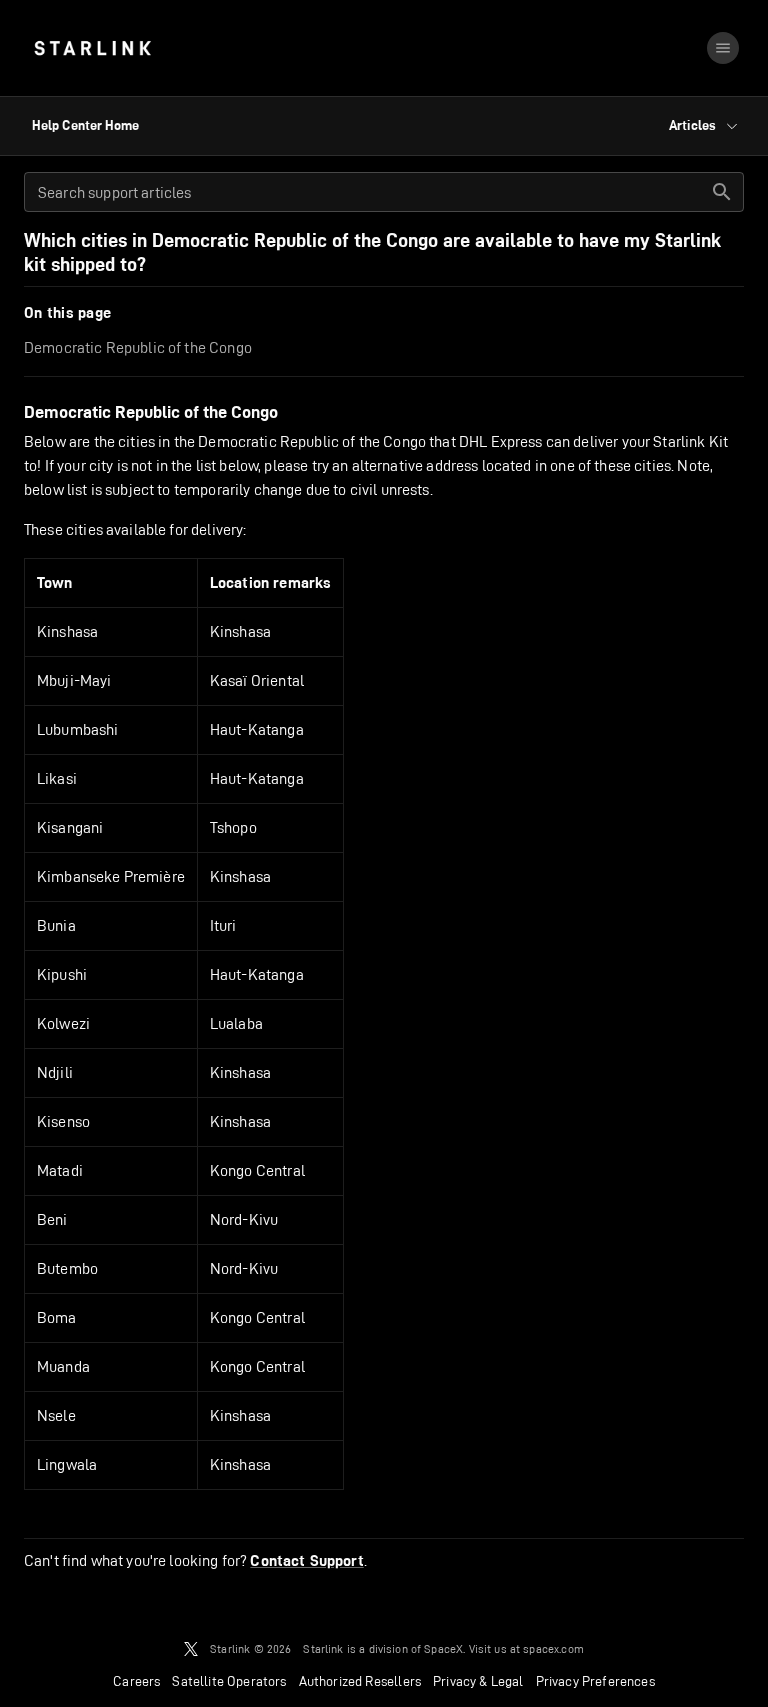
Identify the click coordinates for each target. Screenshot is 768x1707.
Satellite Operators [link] (229, 1681)
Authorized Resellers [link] (360, 1681)
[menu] (723, 48)
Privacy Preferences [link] (595, 1681)
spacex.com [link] (553, 1648)
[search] (722, 192)
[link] (92, 48)
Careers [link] (136, 1681)
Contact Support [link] (306, 1561)
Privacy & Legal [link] (478, 1681)
